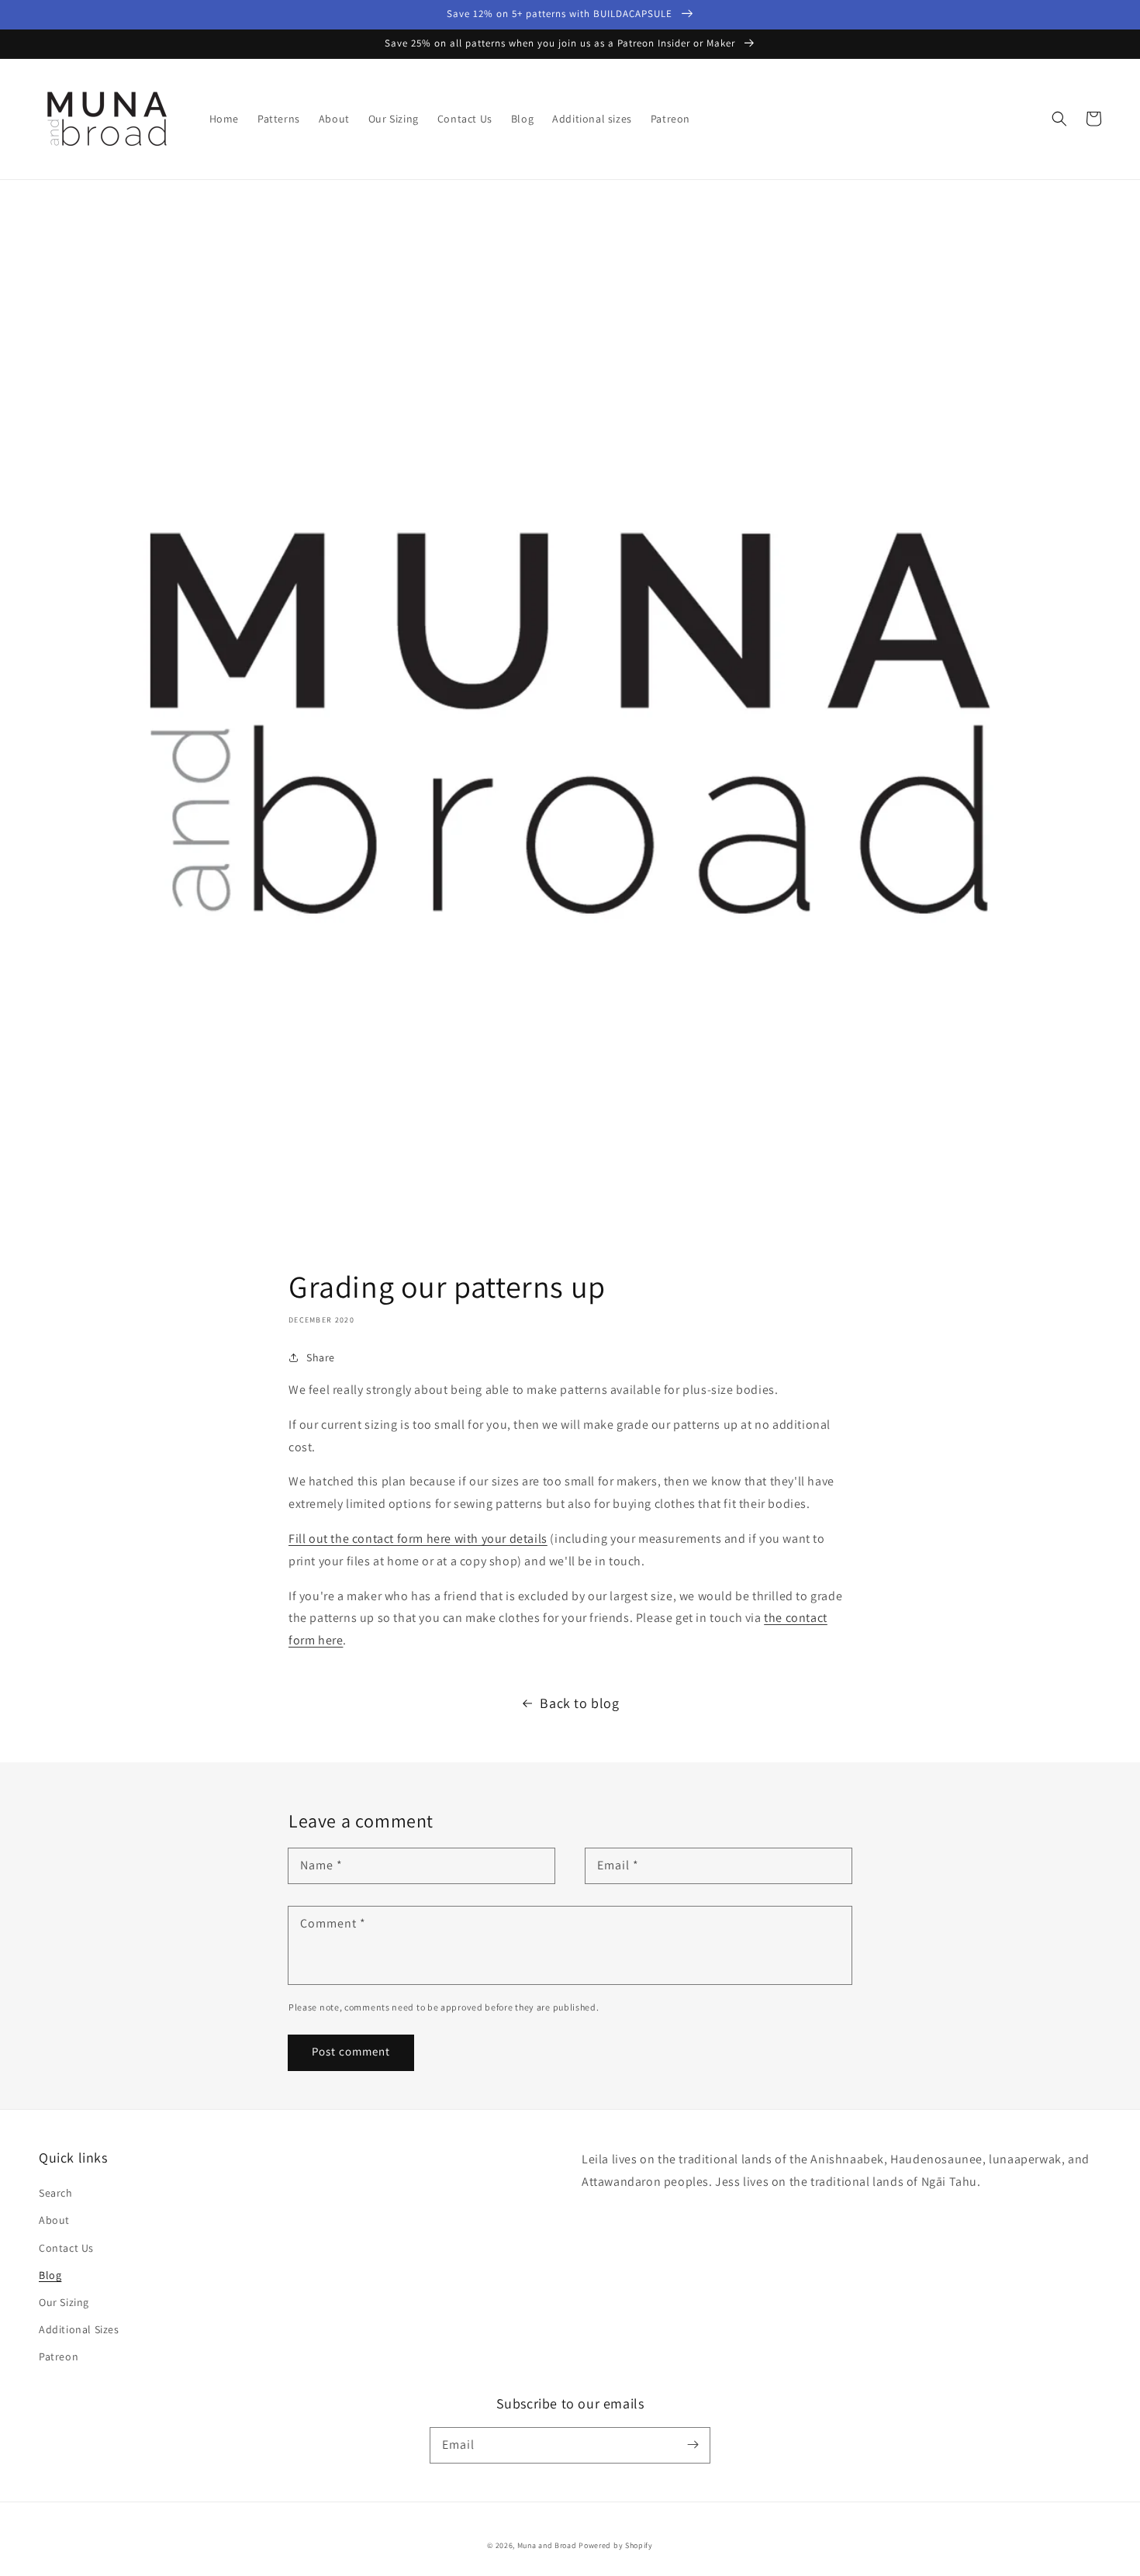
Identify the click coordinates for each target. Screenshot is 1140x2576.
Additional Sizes (79, 2329)
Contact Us (66, 2248)
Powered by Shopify (616, 2545)
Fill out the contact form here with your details (418, 1539)
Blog (50, 2275)
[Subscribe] (693, 2445)
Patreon (59, 2356)
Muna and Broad (547, 2545)
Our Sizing (64, 2302)
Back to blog (579, 1703)
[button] (1059, 119)
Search (56, 2193)
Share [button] (321, 1357)
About (54, 2220)
